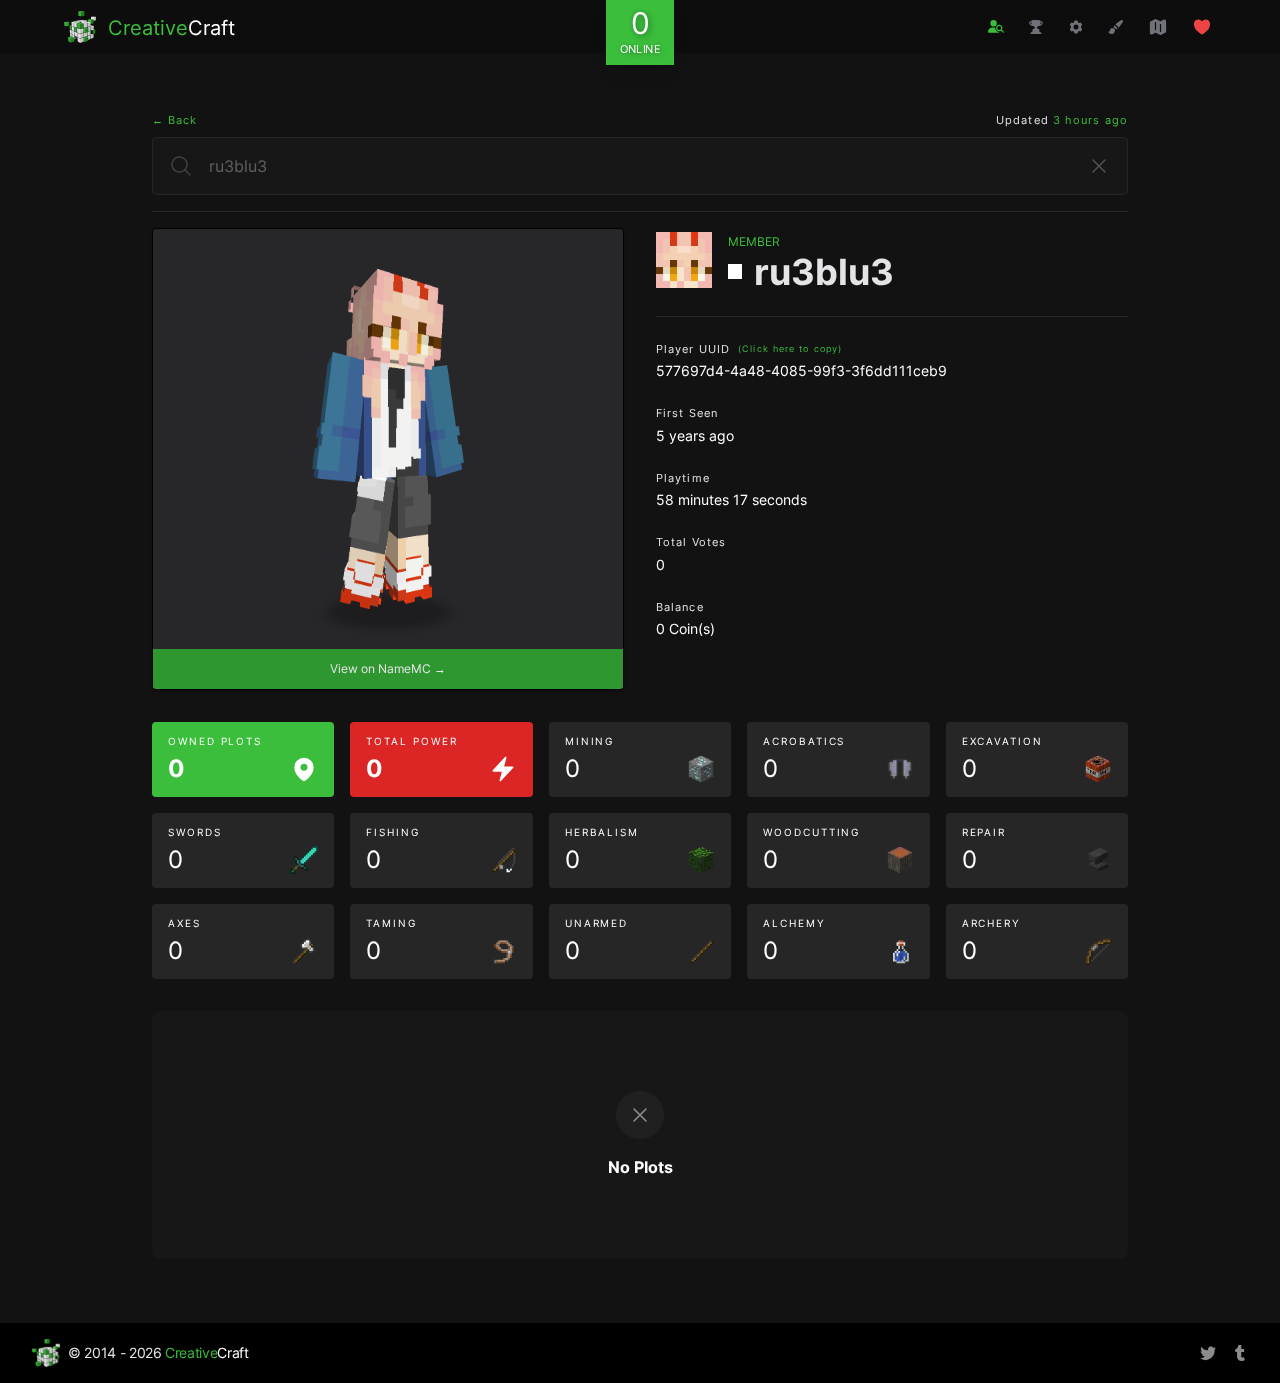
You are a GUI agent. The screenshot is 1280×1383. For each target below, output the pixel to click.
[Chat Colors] (1116, 27)
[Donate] (1202, 27)
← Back (175, 120)
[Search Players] (996, 26)
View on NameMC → (388, 668)
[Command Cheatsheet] (1076, 27)
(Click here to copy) (790, 348)
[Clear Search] (1099, 166)
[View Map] (1158, 27)
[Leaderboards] (1036, 27)
